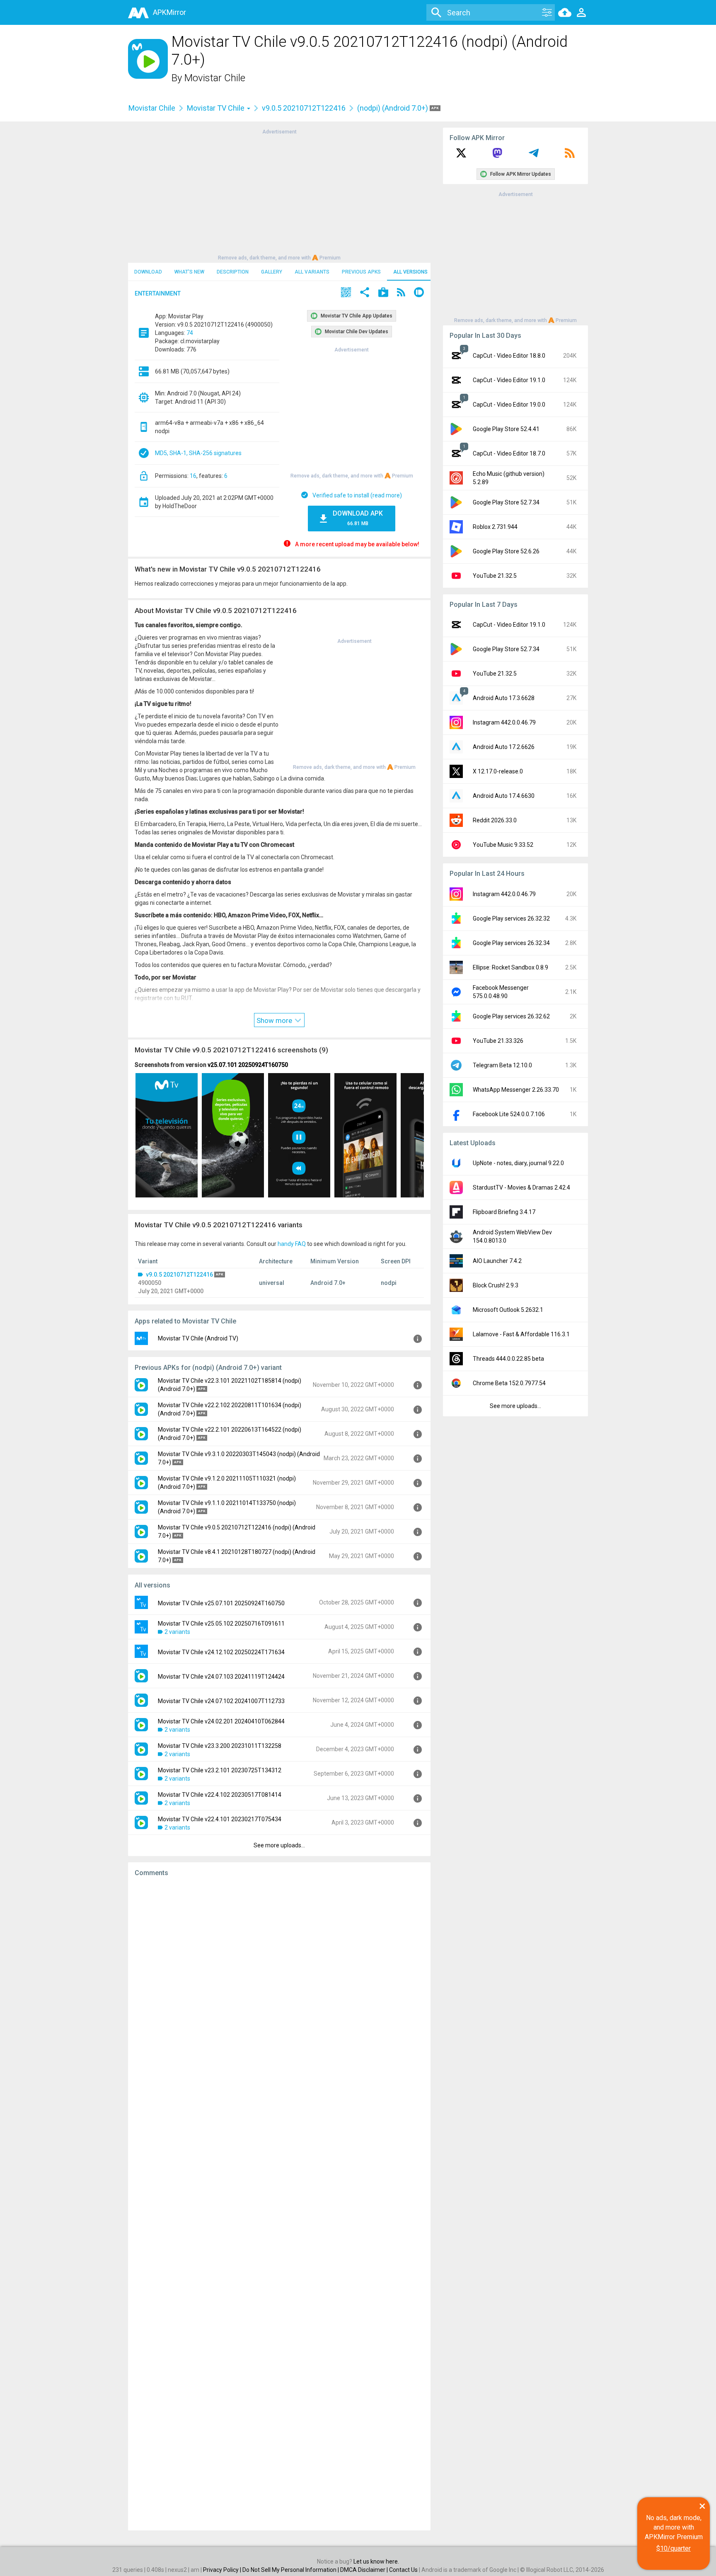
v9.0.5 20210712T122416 (304, 108)
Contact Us (403, 2570)
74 (190, 333)
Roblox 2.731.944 (495, 527)
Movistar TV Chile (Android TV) (198, 1338)
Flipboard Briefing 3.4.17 (504, 1212)
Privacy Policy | (223, 2570)
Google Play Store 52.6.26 (506, 551)
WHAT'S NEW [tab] (189, 272)
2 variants (177, 1632)
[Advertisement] (279, 194)
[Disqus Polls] (279, 1988)
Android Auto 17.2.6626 (504, 747)
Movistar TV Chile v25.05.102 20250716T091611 (221, 1624)
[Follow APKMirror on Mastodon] (497, 156)
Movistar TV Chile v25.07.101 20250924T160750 (221, 1603)
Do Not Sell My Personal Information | (291, 2570)
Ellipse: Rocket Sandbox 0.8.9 (510, 967)
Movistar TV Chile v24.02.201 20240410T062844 (221, 1721)
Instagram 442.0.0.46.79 (504, 722)
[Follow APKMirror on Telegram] (534, 156)
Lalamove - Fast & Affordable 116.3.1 (521, 1334)
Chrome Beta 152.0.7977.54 (509, 1383)
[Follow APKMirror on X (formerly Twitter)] (461, 156)
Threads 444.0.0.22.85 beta (508, 1359)
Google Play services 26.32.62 (511, 1016)
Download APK (358, 518)
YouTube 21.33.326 (498, 1041)
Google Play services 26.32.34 (511, 943)
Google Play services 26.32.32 (511, 918)
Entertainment (158, 293)
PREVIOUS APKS (361, 272)
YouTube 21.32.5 (495, 576)
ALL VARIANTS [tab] (312, 272)
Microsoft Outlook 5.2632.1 (508, 1310)
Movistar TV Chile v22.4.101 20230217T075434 (220, 1819)
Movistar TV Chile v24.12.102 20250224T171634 (221, 1652)
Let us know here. (376, 2561)
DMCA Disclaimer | (365, 2570)
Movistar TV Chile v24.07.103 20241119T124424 (221, 1677)
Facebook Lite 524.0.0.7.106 (509, 1114)
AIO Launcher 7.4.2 (497, 1261)
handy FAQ (292, 1244)
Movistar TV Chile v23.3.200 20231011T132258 (220, 1746)
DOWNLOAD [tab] (148, 272)
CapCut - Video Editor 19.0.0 (509, 405)
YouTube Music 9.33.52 (503, 845)
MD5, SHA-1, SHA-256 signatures (198, 453)
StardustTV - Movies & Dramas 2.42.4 (521, 1187)
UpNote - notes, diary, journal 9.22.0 (518, 1163)
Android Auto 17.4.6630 (504, 796)
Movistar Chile (215, 78)
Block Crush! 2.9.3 (496, 1285)
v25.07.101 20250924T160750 (248, 1065)
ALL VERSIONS (410, 272)
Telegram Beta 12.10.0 (502, 1065)
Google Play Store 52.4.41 (506, 429)
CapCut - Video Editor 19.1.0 (509, 380)
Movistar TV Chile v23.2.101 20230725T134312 (220, 1770)
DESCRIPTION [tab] (233, 272)
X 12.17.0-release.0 (498, 771)
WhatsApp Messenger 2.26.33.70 (516, 1090)
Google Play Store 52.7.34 (506, 502)
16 (193, 476)
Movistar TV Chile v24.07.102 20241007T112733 (221, 1701)
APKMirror (169, 12)
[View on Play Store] (383, 293)
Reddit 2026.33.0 (495, 820)
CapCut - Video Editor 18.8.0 (509, 356)
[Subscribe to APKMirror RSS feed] (570, 156)
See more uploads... (279, 1845)
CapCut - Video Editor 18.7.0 (509, 453)
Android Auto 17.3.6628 (504, 698)
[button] (346, 293)
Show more (275, 1020)
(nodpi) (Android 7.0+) (393, 108)
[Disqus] (279, 2204)
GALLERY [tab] (272, 272)
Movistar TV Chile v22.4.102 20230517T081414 (220, 1795)
